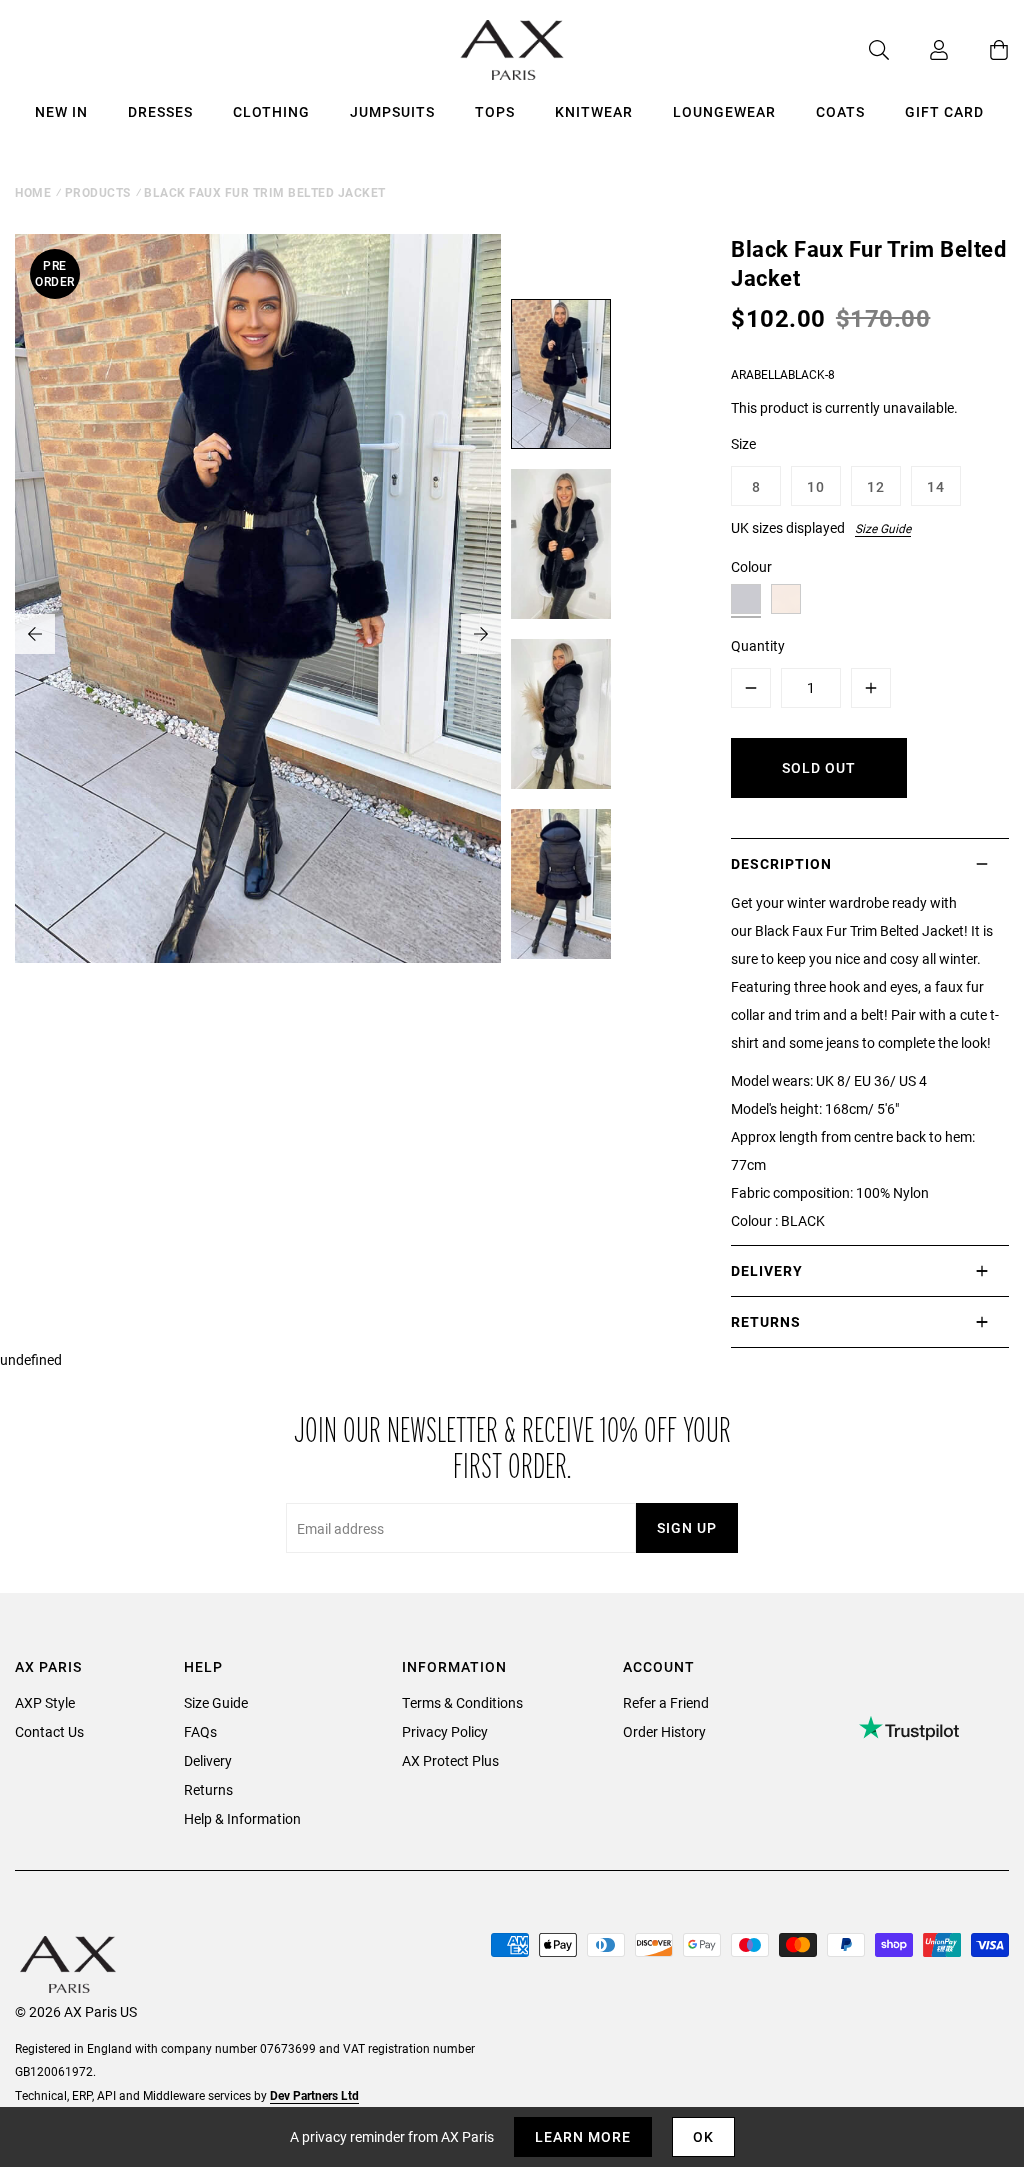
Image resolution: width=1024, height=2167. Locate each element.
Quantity (758, 645)
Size (743, 443)
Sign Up (687, 1527)
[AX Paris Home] (512, 50)
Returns (208, 1789)
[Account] (919, 50)
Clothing (271, 111)
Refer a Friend (666, 1702)
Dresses (160, 111)
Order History (664, 1731)
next (481, 634)
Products (98, 192)
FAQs (200, 1731)
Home (33, 192)
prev (35, 634)
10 (816, 486)
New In (61, 111)
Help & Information (242, 1818)
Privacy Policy (445, 1731)
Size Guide (883, 528)
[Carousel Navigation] (258, 634)
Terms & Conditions (462, 1702)
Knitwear (594, 111)
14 (936, 486)
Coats (840, 111)
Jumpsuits (392, 111)
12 (876, 486)
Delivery (208, 1760)
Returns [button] (766, 1321)
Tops (495, 111)
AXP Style (45, 1702)
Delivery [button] (767, 1270)
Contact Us (49, 1731)
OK (703, 2136)
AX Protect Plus (450, 1760)
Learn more (583, 2136)
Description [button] (781, 863)
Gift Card (944, 111)
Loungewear (724, 111)
